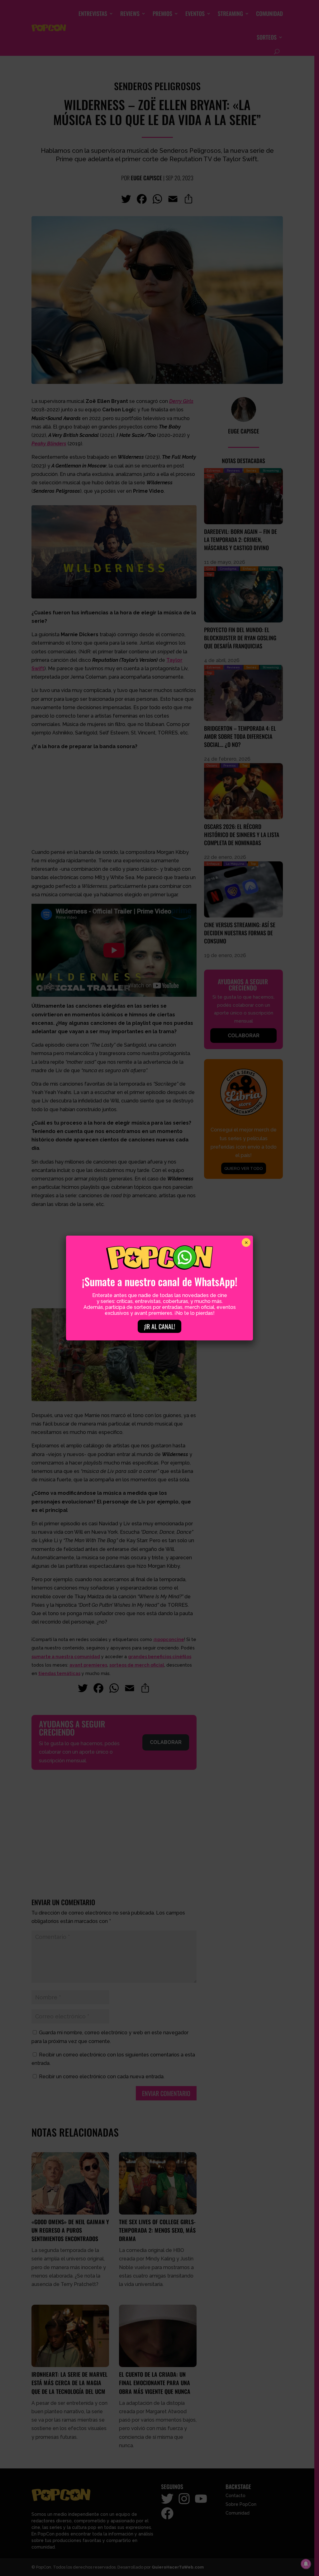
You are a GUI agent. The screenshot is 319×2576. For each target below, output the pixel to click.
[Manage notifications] (306, 2564)
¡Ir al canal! (159, 1326)
